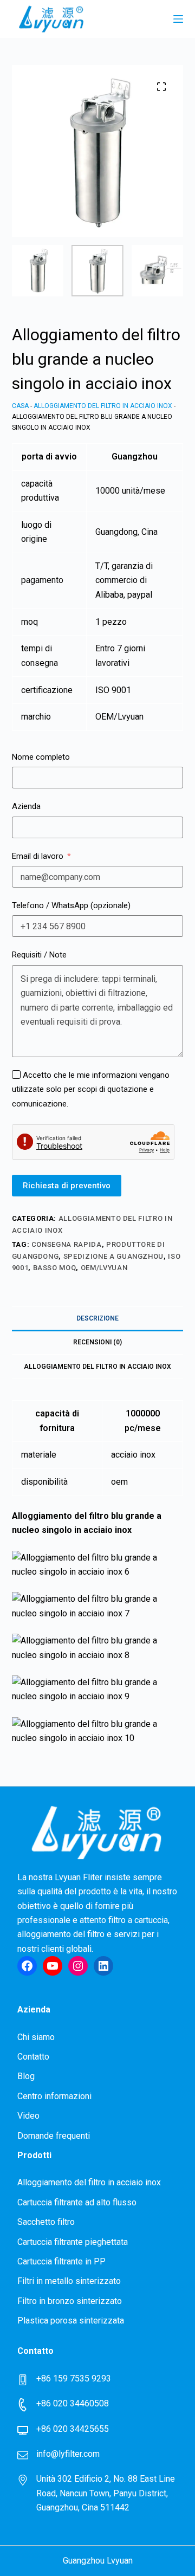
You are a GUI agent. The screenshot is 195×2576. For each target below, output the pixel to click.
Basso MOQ (55, 1268)
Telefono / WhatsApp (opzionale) (71, 905)
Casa (20, 406)
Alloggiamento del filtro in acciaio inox (103, 406)
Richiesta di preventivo (67, 1186)
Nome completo (41, 757)
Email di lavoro (38, 856)
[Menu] (178, 19)
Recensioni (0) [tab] (97, 1342)
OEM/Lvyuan (104, 1268)
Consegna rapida (67, 1244)
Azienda (26, 806)
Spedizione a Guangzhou (113, 1256)
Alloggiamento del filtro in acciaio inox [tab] (97, 1367)
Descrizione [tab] (97, 1318)
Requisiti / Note (39, 955)
